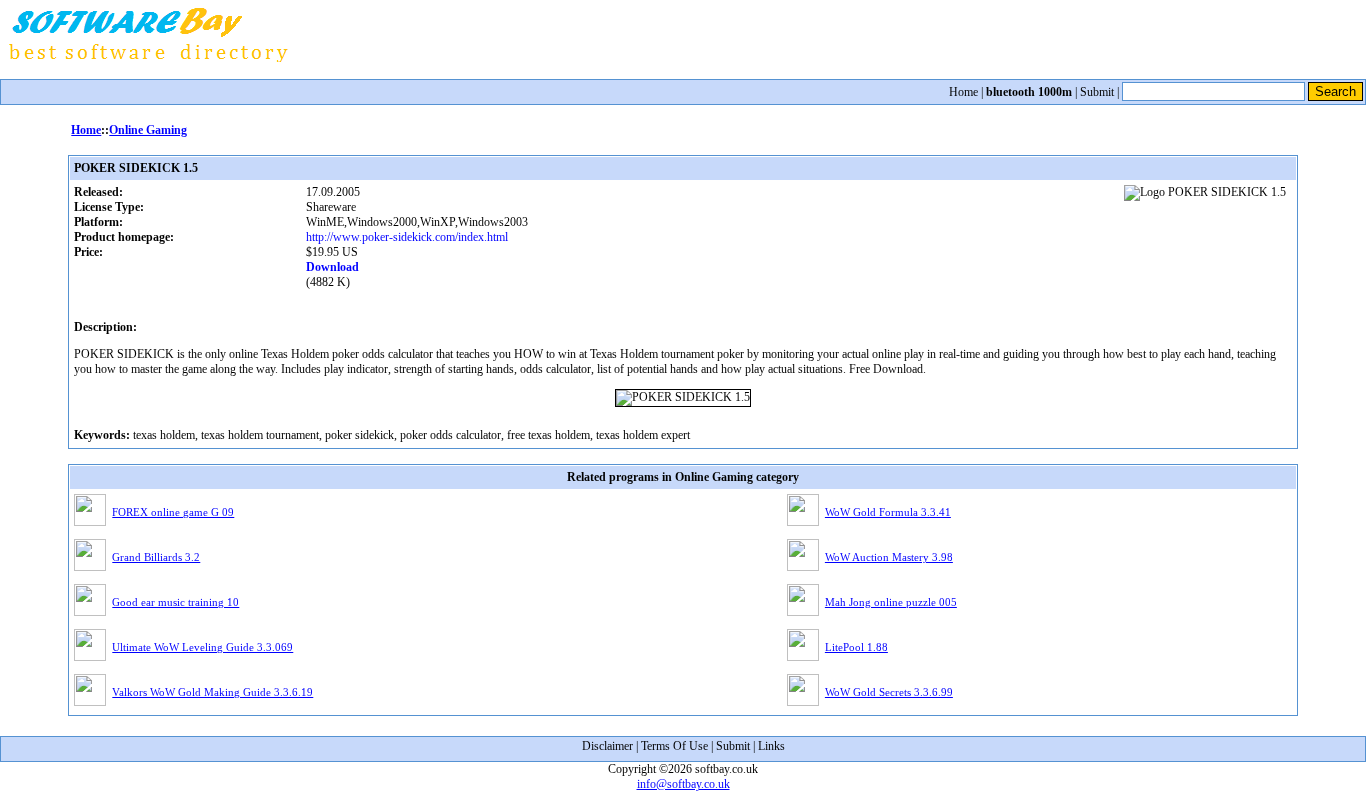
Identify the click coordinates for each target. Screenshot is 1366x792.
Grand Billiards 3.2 (156, 557)
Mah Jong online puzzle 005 (891, 602)
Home (963, 92)
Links (771, 746)
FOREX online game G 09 (173, 512)
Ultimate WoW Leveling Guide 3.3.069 (202, 647)
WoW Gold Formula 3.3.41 (888, 512)
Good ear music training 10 (175, 602)
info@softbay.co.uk (683, 784)
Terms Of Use (674, 746)
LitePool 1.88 (856, 647)
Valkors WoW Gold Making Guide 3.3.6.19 (212, 692)
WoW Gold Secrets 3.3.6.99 (889, 692)
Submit (1097, 92)
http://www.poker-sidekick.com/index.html (407, 237)
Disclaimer (607, 746)
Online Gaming (148, 130)
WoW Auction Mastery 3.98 (889, 557)
